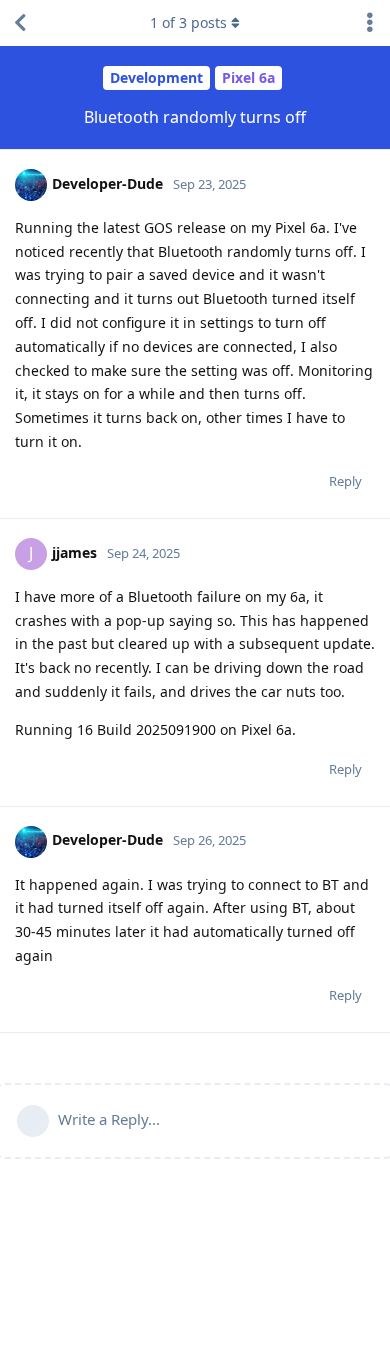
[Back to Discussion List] (20, 23)
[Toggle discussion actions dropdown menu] (370, 23)
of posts (188, 22)
